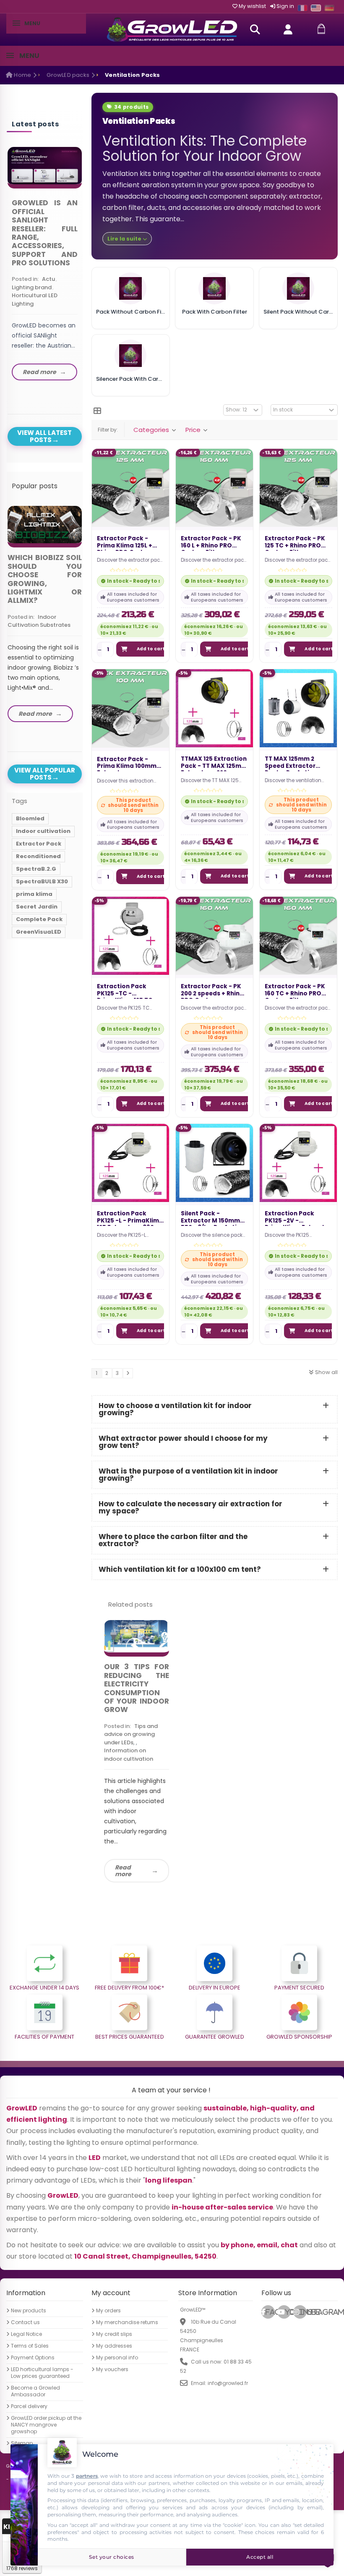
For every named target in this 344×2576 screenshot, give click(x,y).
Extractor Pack (39, 844)
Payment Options (33, 2358)
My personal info (117, 2358)
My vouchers (112, 2369)
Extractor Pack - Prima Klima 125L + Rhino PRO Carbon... (127, 543)
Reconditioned (38, 856)
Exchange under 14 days (44, 1988)
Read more (123, 1871)
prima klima (34, 894)
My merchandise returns (127, 2322)
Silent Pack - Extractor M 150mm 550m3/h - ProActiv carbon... (210, 1218)
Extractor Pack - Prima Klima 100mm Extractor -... (127, 764)
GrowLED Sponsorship (299, 2037)
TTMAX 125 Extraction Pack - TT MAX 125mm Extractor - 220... (214, 764)
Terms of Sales (30, 2346)
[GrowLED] (172, 30)
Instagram (303, 2312)
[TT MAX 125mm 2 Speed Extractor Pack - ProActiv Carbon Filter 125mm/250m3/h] (298, 708)
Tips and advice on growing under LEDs (131, 1734)
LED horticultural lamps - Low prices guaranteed (42, 2373)
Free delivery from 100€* (129, 1988)
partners (87, 2476)
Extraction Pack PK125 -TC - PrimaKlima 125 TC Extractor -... (125, 991)
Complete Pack (39, 919)
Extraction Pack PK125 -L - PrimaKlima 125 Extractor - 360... (130, 1218)
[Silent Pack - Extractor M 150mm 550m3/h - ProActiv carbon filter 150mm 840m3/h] (214, 1162)
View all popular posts (45, 774)
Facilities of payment (44, 2037)
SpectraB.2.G (36, 869)
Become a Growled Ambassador (35, 2391)
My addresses (114, 2346)
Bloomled (30, 818)
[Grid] (97, 411)
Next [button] (84, 257)
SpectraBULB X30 (42, 881)
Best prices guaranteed (130, 2037)
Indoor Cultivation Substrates (39, 621)
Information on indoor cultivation (129, 1755)
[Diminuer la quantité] (100, 649)
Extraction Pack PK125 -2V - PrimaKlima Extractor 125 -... (298, 1218)
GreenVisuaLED (39, 932)
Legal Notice (26, 2334)
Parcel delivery (29, 2406)
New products (29, 2311)
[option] (45, 266)
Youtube (288, 2312)
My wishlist (252, 6)
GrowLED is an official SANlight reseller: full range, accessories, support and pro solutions (45, 233)
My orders (108, 2311)
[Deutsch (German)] (329, 8)
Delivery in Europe (215, 1988)
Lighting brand (32, 287)
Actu (48, 279)
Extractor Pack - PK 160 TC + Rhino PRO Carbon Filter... (295, 991)
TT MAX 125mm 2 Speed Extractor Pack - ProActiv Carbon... (290, 764)
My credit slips (114, 2334)
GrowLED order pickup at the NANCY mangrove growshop (46, 2425)
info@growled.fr (228, 2383)
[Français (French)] (302, 8)
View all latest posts (44, 436)
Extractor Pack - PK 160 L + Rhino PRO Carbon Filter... (211, 543)
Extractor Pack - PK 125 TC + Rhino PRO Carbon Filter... (295, 543)
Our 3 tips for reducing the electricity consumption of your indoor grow (137, 1688)
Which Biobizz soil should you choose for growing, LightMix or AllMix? (45, 579)
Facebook (270, 2312)
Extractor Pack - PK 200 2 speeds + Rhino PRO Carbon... (212, 991)
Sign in (285, 6)
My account (111, 2293)
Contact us (25, 2322)
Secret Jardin (37, 907)
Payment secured (299, 1988)
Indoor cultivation (43, 831)
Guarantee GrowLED (215, 2037)
